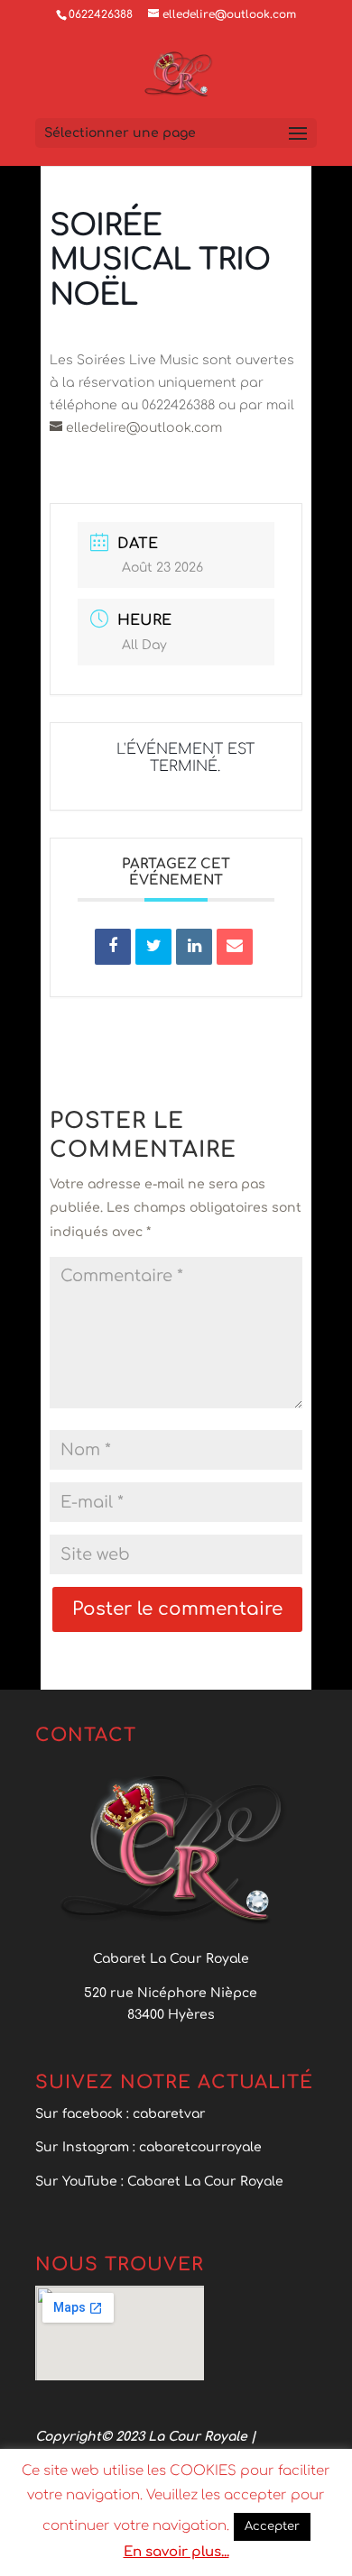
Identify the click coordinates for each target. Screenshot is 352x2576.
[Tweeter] (153, 947)
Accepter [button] (272, 2526)
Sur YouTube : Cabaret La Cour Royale (161, 2182)
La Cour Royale (198, 2437)
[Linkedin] (194, 947)
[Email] (235, 947)
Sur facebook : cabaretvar (120, 2114)
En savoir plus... (176, 2552)
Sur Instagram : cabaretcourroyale (148, 2147)
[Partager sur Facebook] (113, 947)
